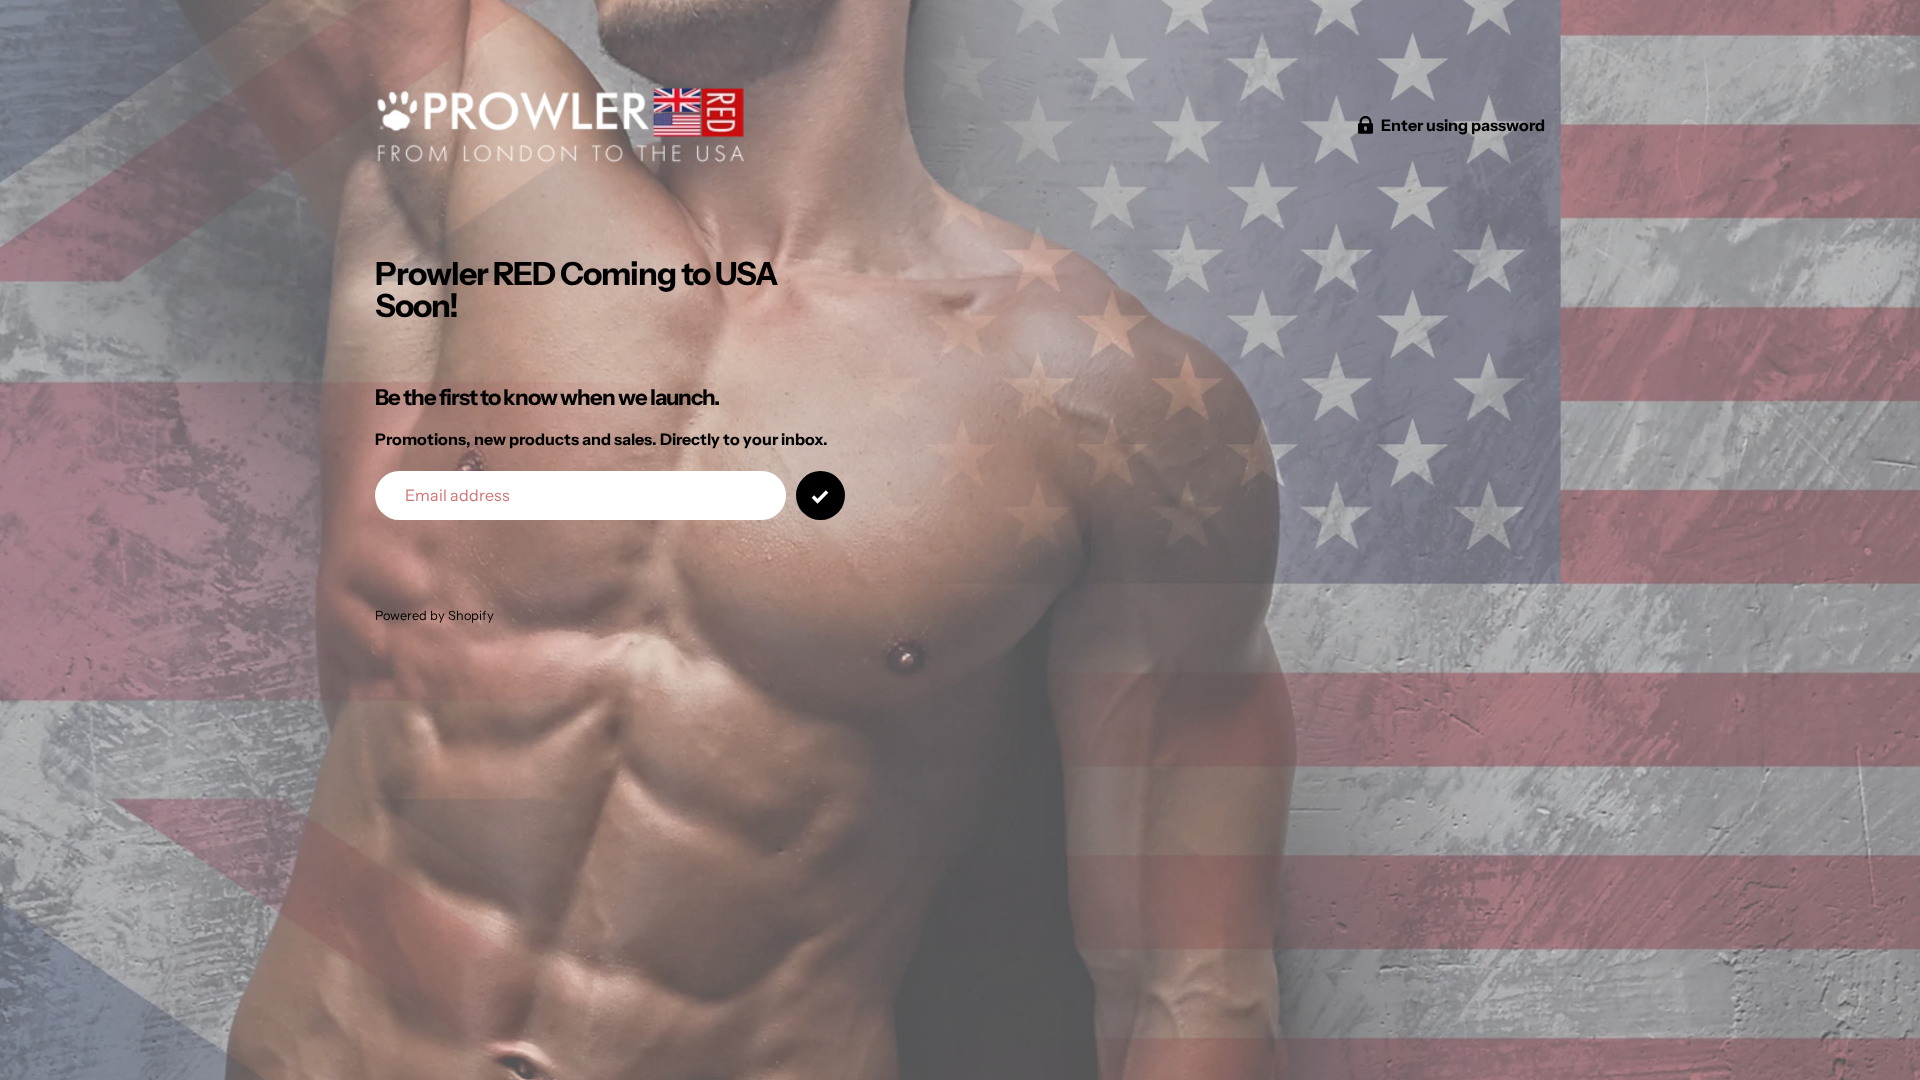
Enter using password (1463, 125)
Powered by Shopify (434, 615)
